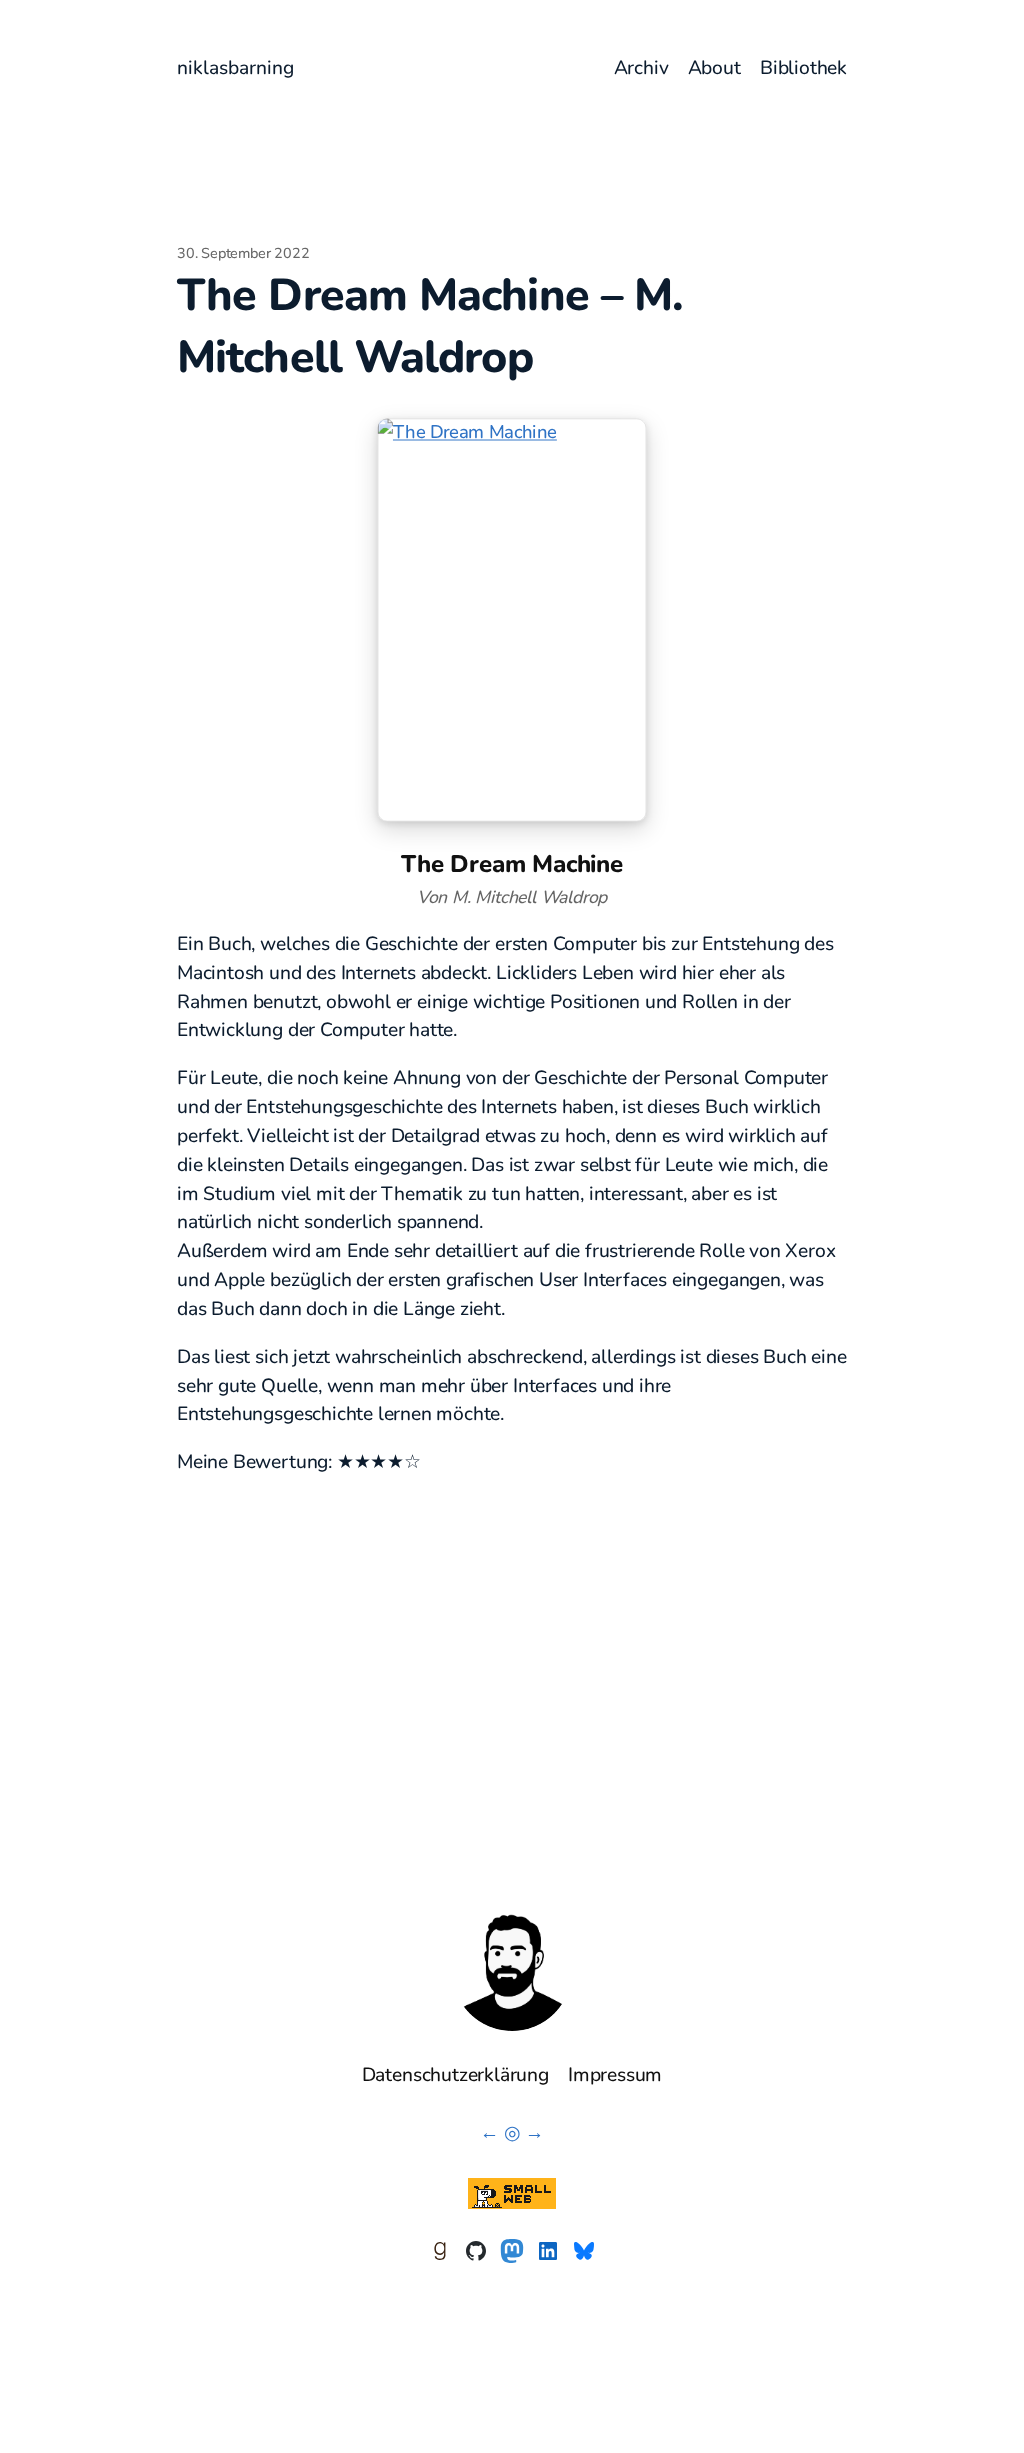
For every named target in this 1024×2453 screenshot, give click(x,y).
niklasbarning (235, 68)
